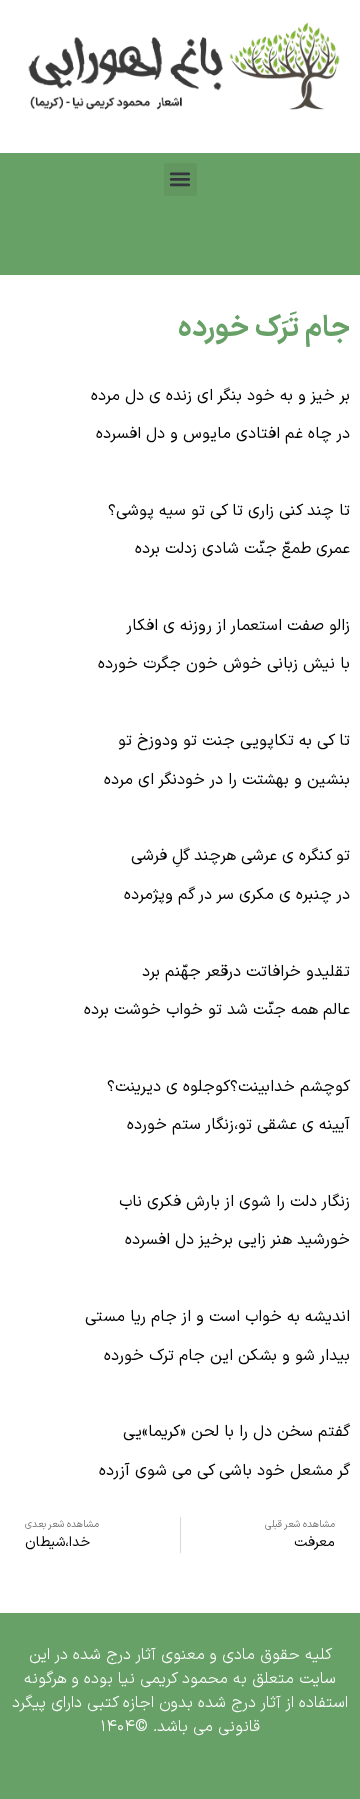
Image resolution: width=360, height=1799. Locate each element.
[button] (180, 179)
